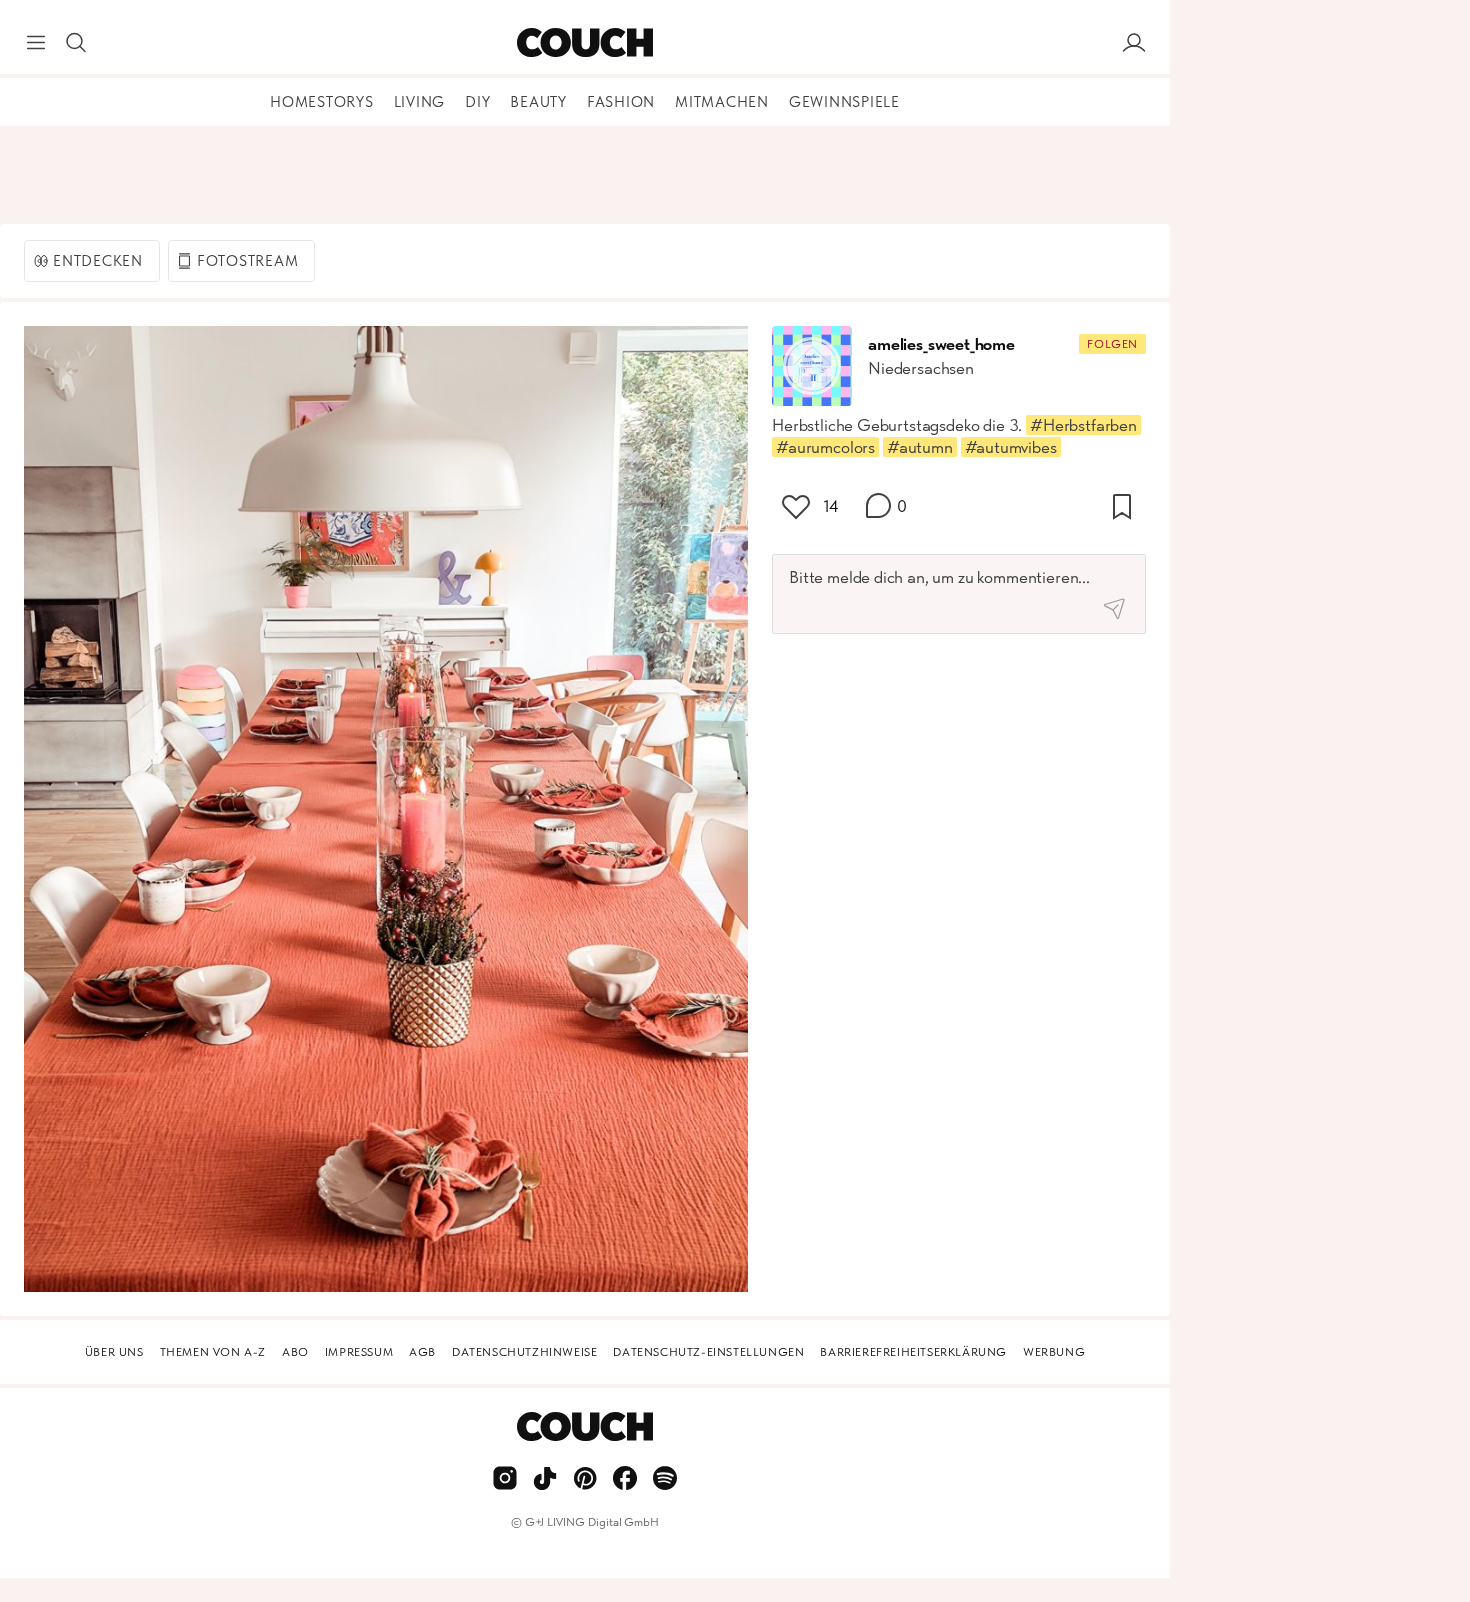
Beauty (538, 102)
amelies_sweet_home (941, 344)
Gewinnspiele (844, 102)
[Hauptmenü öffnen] (36, 43)
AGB (422, 1352)
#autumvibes (1011, 447)
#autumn (920, 447)
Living (420, 102)
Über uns (114, 1352)
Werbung (1054, 1352)
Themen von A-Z (213, 1352)
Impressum (359, 1352)
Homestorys (322, 102)
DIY (477, 102)
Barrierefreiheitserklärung (913, 1352)
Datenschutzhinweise (524, 1352)
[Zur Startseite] (584, 43)
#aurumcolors (825, 447)
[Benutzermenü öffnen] (1134, 43)
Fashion (621, 102)
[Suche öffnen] (76, 43)
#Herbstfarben (1083, 425)
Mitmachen (722, 102)
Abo (295, 1352)
